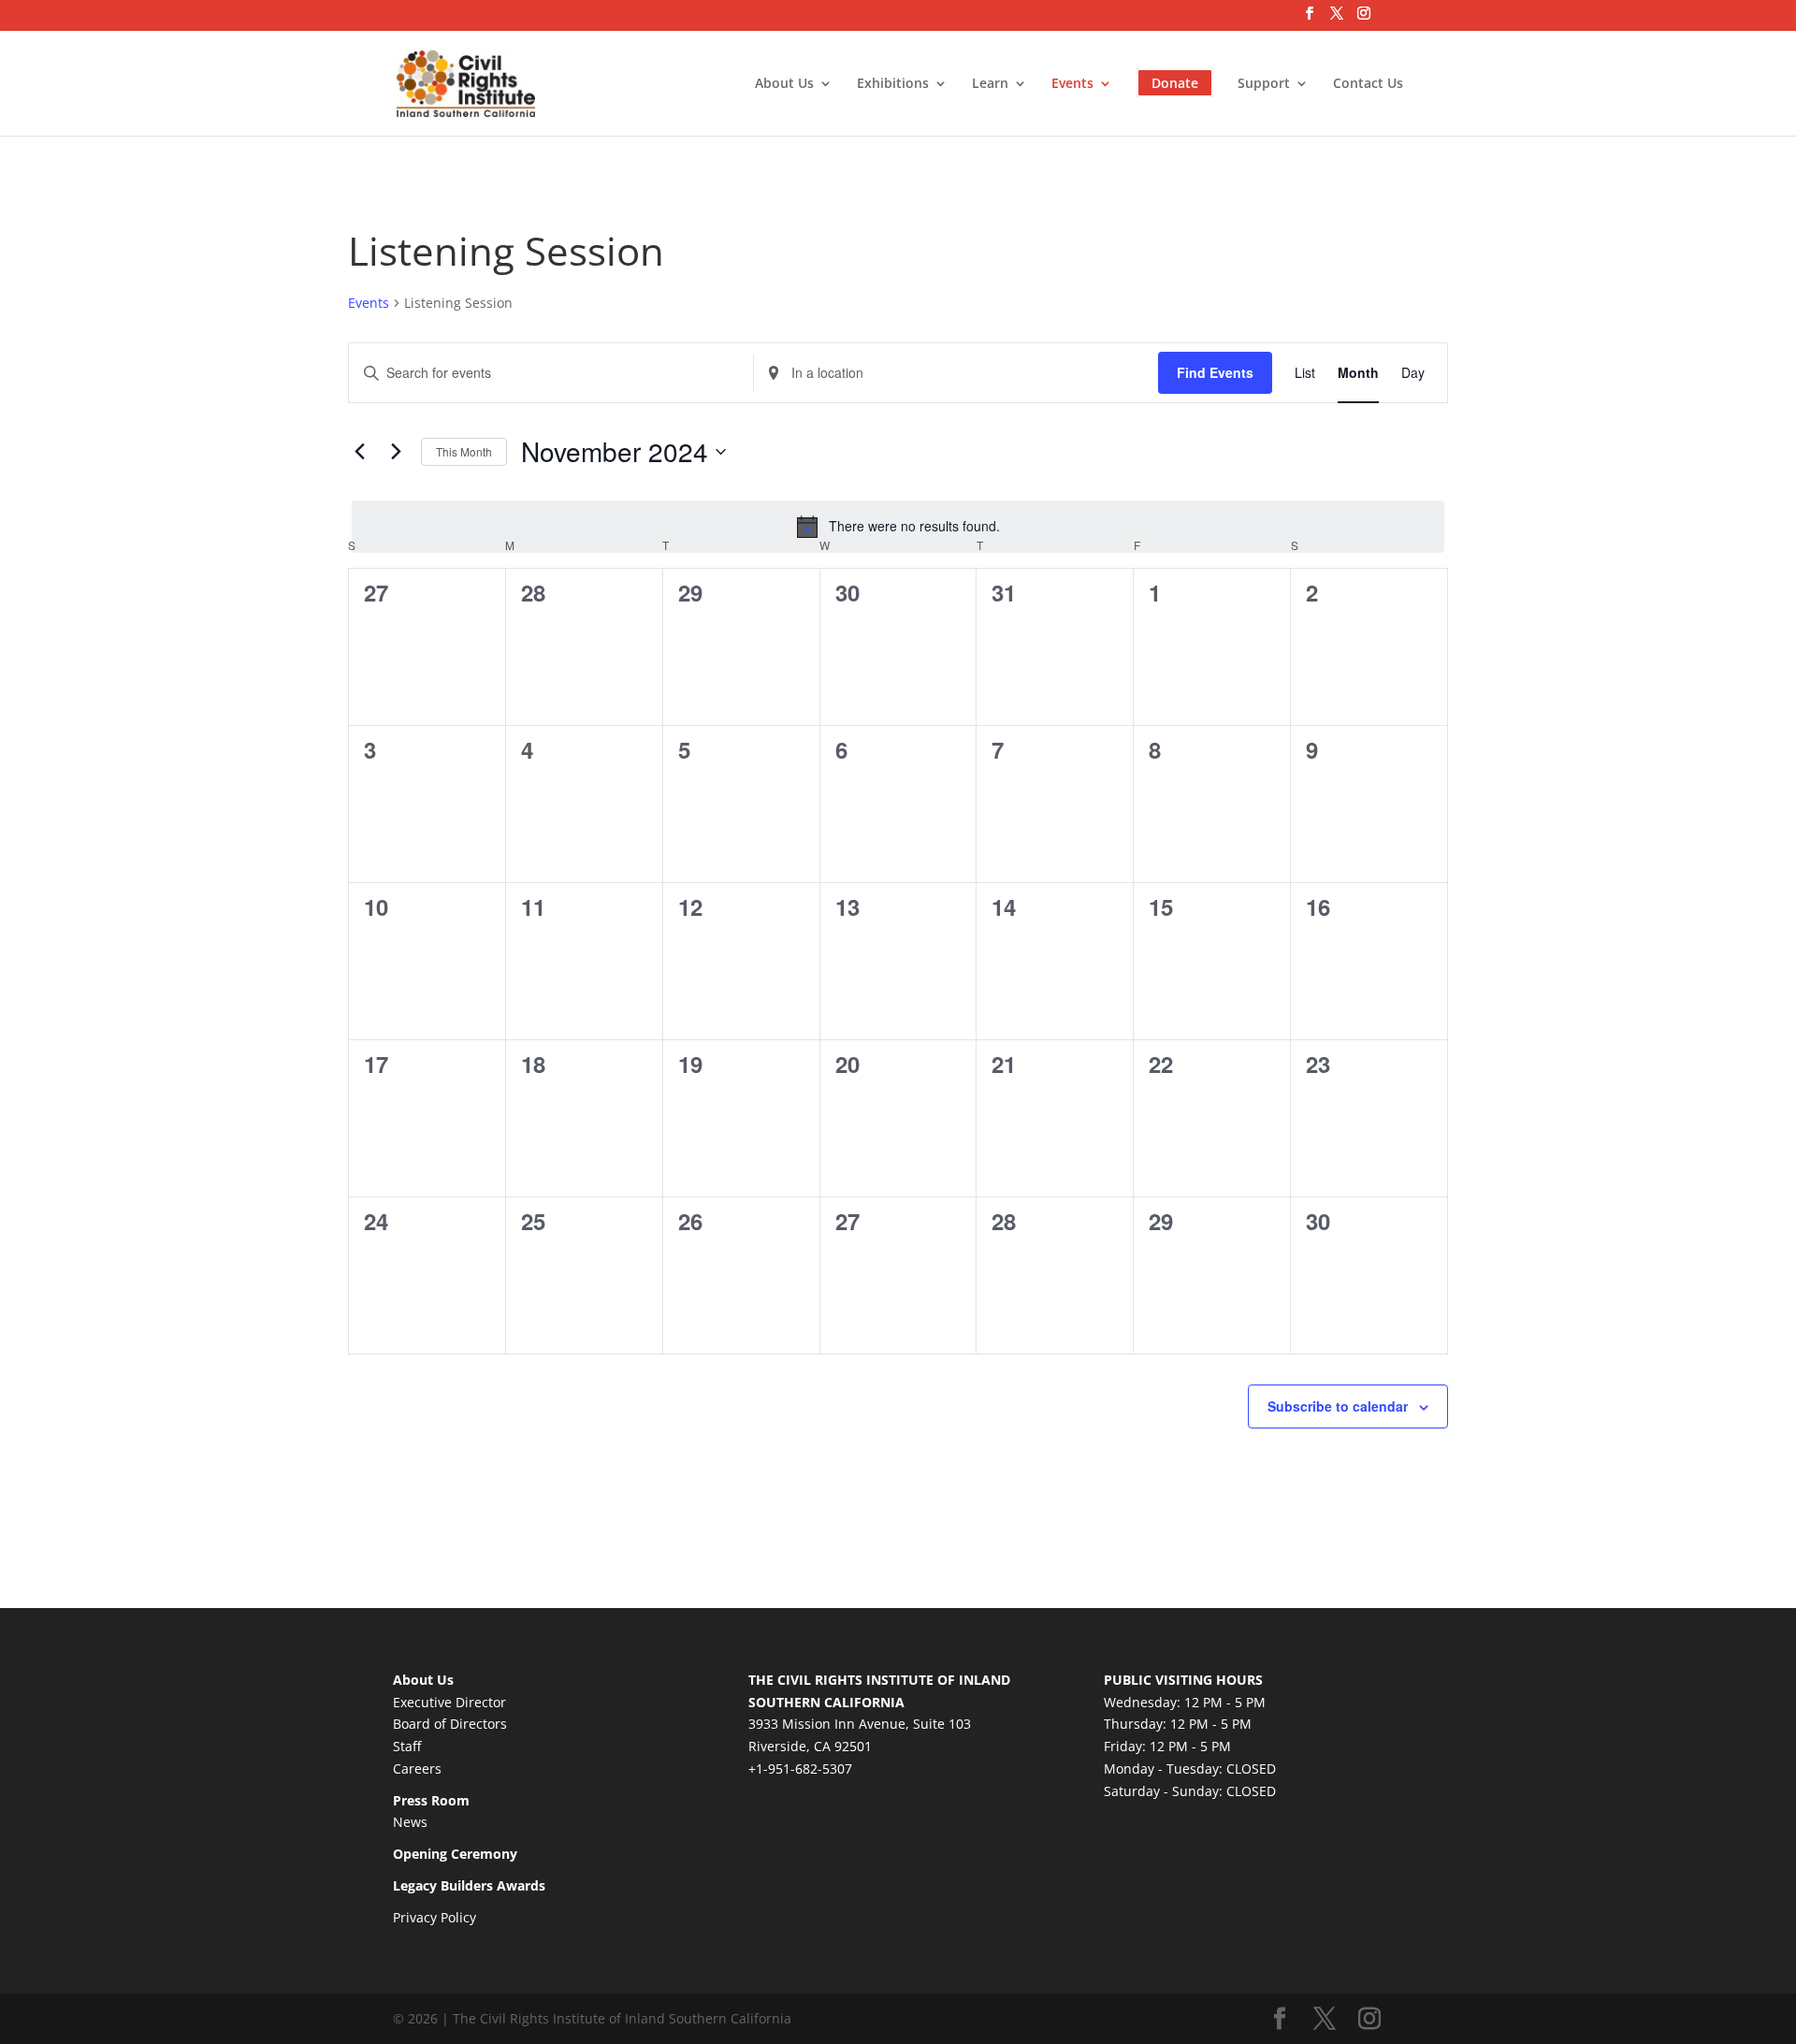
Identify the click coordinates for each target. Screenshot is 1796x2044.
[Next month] (396, 452)
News (410, 1822)
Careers (417, 1769)
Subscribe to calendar (1338, 1406)
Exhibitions (893, 84)
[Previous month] (359, 452)
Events (1072, 84)
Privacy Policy (435, 1917)
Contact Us (1368, 84)
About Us (784, 84)
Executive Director (449, 1702)
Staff (407, 1746)
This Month (464, 451)
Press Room (431, 1800)
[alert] (898, 527)
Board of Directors (450, 1724)
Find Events (1215, 372)
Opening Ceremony (455, 1854)
